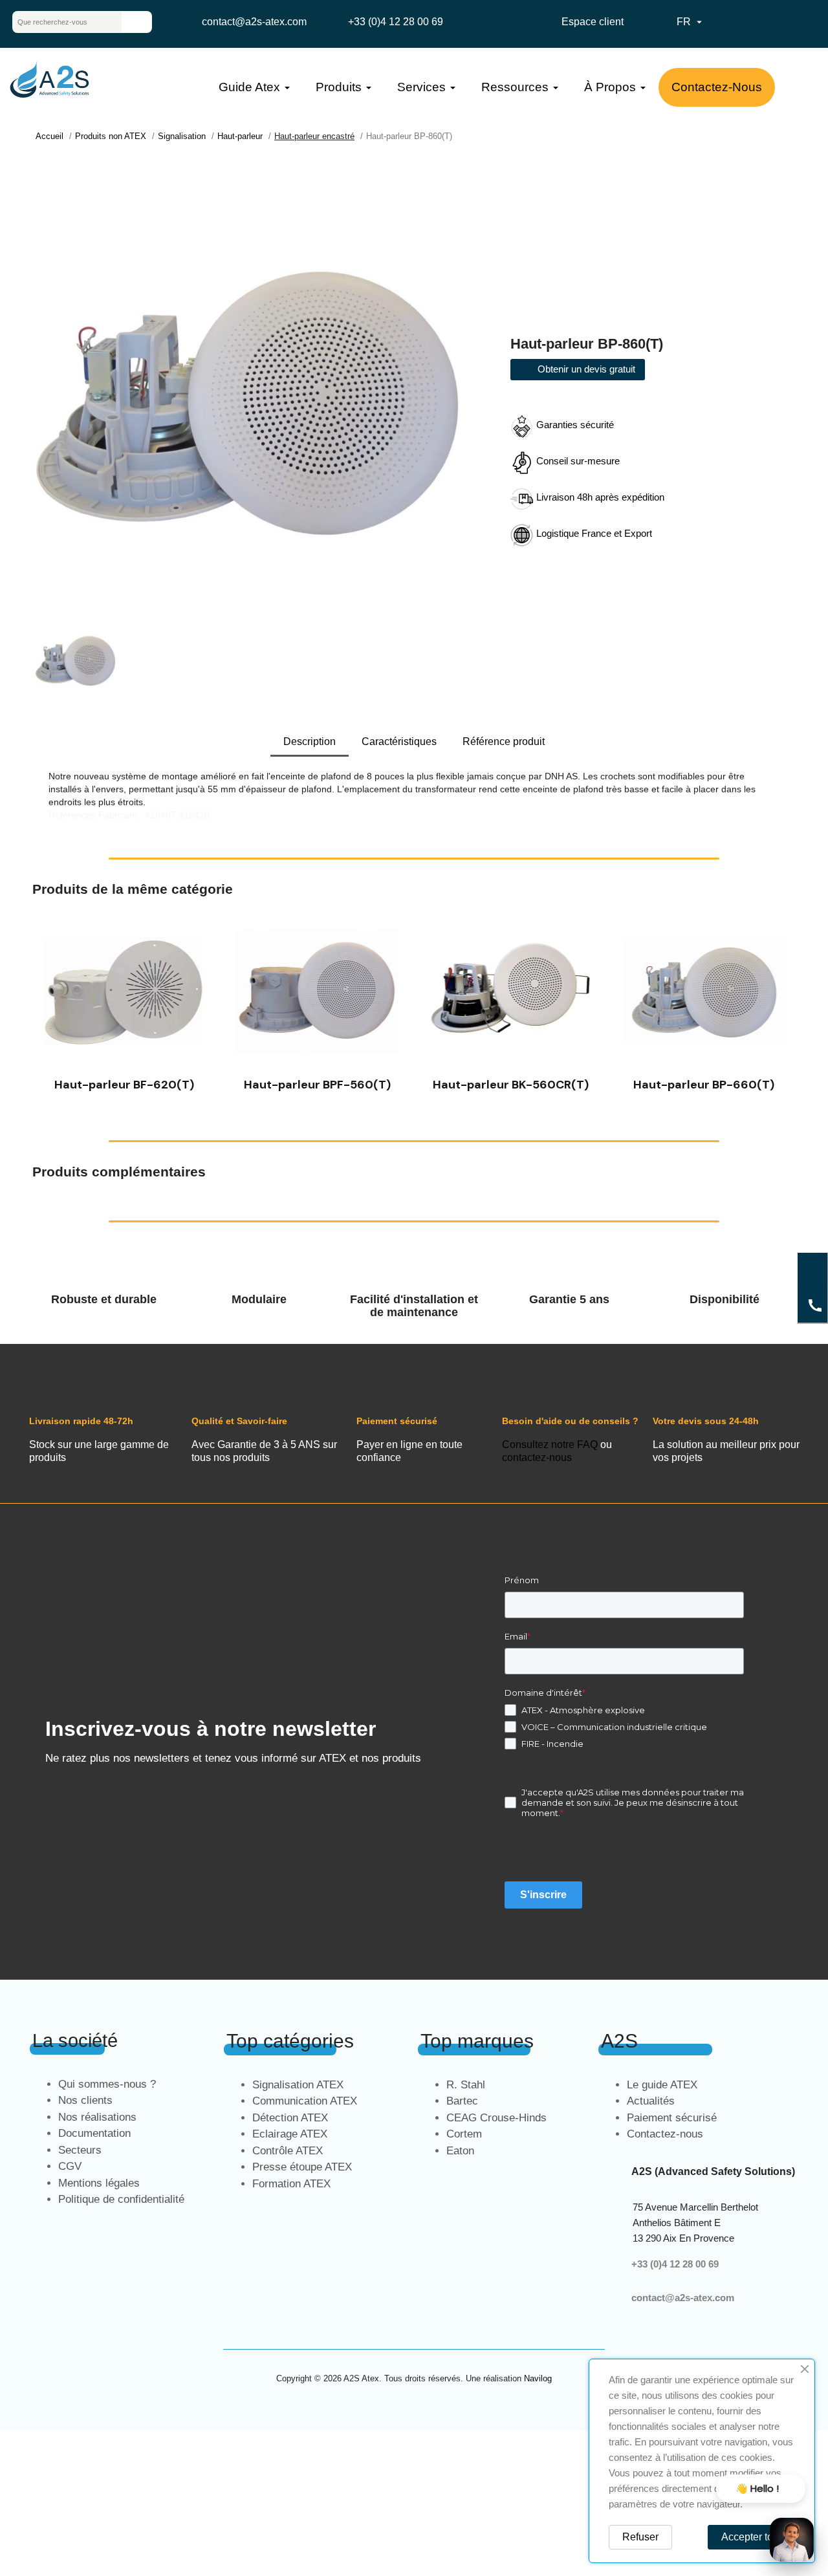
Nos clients (85, 2100)
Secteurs (80, 2150)
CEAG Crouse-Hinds (496, 2118)
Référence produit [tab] (504, 741)
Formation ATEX (291, 2184)
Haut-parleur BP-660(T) (704, 1085)
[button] (45, 1003)
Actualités (651, 2101)
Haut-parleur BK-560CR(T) (511, 1085)
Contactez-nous (665, 2134)
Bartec (462, 2101)
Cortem (464, 2134)
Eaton (460, 2151)
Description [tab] (310, 741)
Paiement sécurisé (672, 2118)
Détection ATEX (290, 2118)
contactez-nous (537, 1457)
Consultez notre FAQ (550, 1445)
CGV (70, 2166)
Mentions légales (99, 2183)
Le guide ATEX (662, 2085)
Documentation (94, 2133)
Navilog (538, 2378)
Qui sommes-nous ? (107, 2084)
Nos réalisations (97, 2117)
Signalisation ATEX (298, 2085)
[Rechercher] (136, 22)
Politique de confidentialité (121, 2199)
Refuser (640, 2537)
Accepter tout (751, 2537)
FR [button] (691, 22)
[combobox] (57, 22)
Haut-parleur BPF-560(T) (317, 1085)
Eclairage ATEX (290, 2134)
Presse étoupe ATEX (302, 2167)
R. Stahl (466, 2085)
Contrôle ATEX (288, 2151)
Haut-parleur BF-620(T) (124, 1085)
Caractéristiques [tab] (399, 741)
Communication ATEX (305, 2101)
